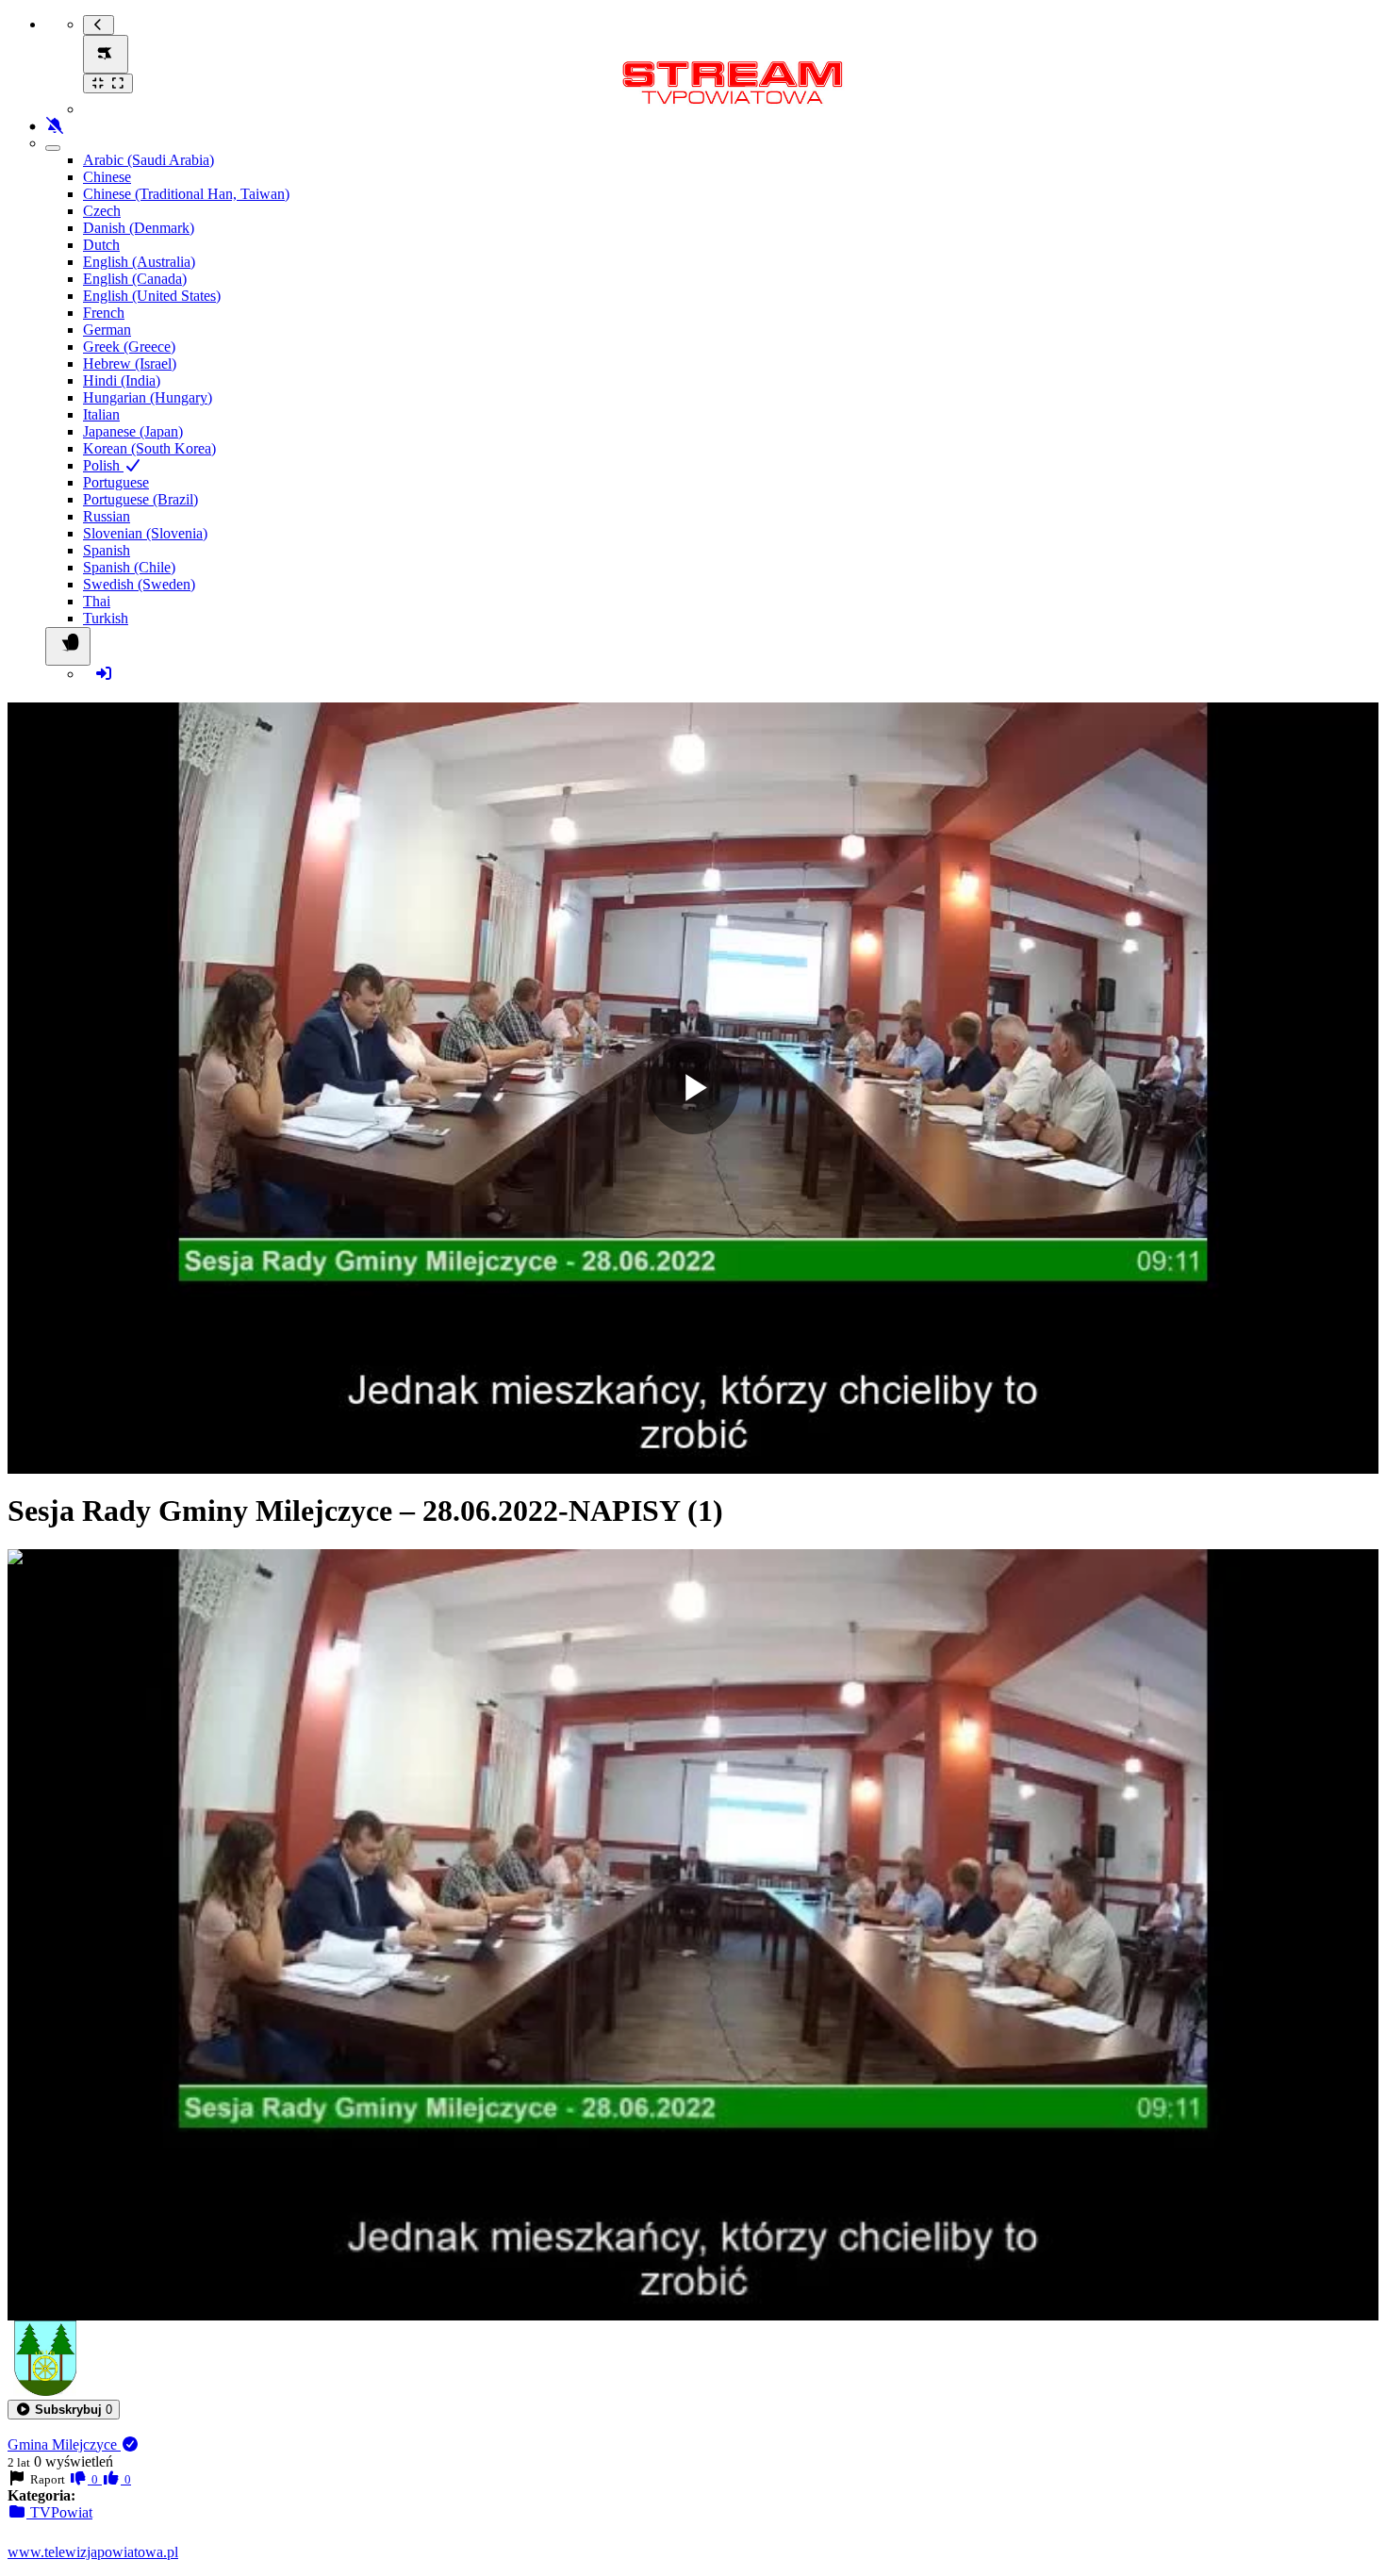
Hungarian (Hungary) (148, 397)
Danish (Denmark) (139, 228)
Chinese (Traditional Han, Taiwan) (186, 194)
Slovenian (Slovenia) (145, 533)
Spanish (107, 550)
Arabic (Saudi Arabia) (148, 160)
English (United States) (152, 296)
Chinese (107, 177)
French (104, 313)
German (107, 330)
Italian (101, 414)
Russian (107, 516)
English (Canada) (135, 279)
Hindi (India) (122, 380)
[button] (64, 2410)
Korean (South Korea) (149, 448)
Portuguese (116, 482)
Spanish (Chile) (129, 567)
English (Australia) (139, 262)
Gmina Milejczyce (64, 2444)
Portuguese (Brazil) (140, 499)
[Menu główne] (106, 54)
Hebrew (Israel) (130, 363)
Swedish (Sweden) (139, 584)
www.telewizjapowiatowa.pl (93, 2552)
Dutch (101, 245)
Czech (102, 211)
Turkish (106, 618)
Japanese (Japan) (133, 431)
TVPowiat (59, 2512)
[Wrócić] (99, 25)
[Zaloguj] (104, 674)
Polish (103, 465)
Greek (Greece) (129, 347)
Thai (97, 601)
